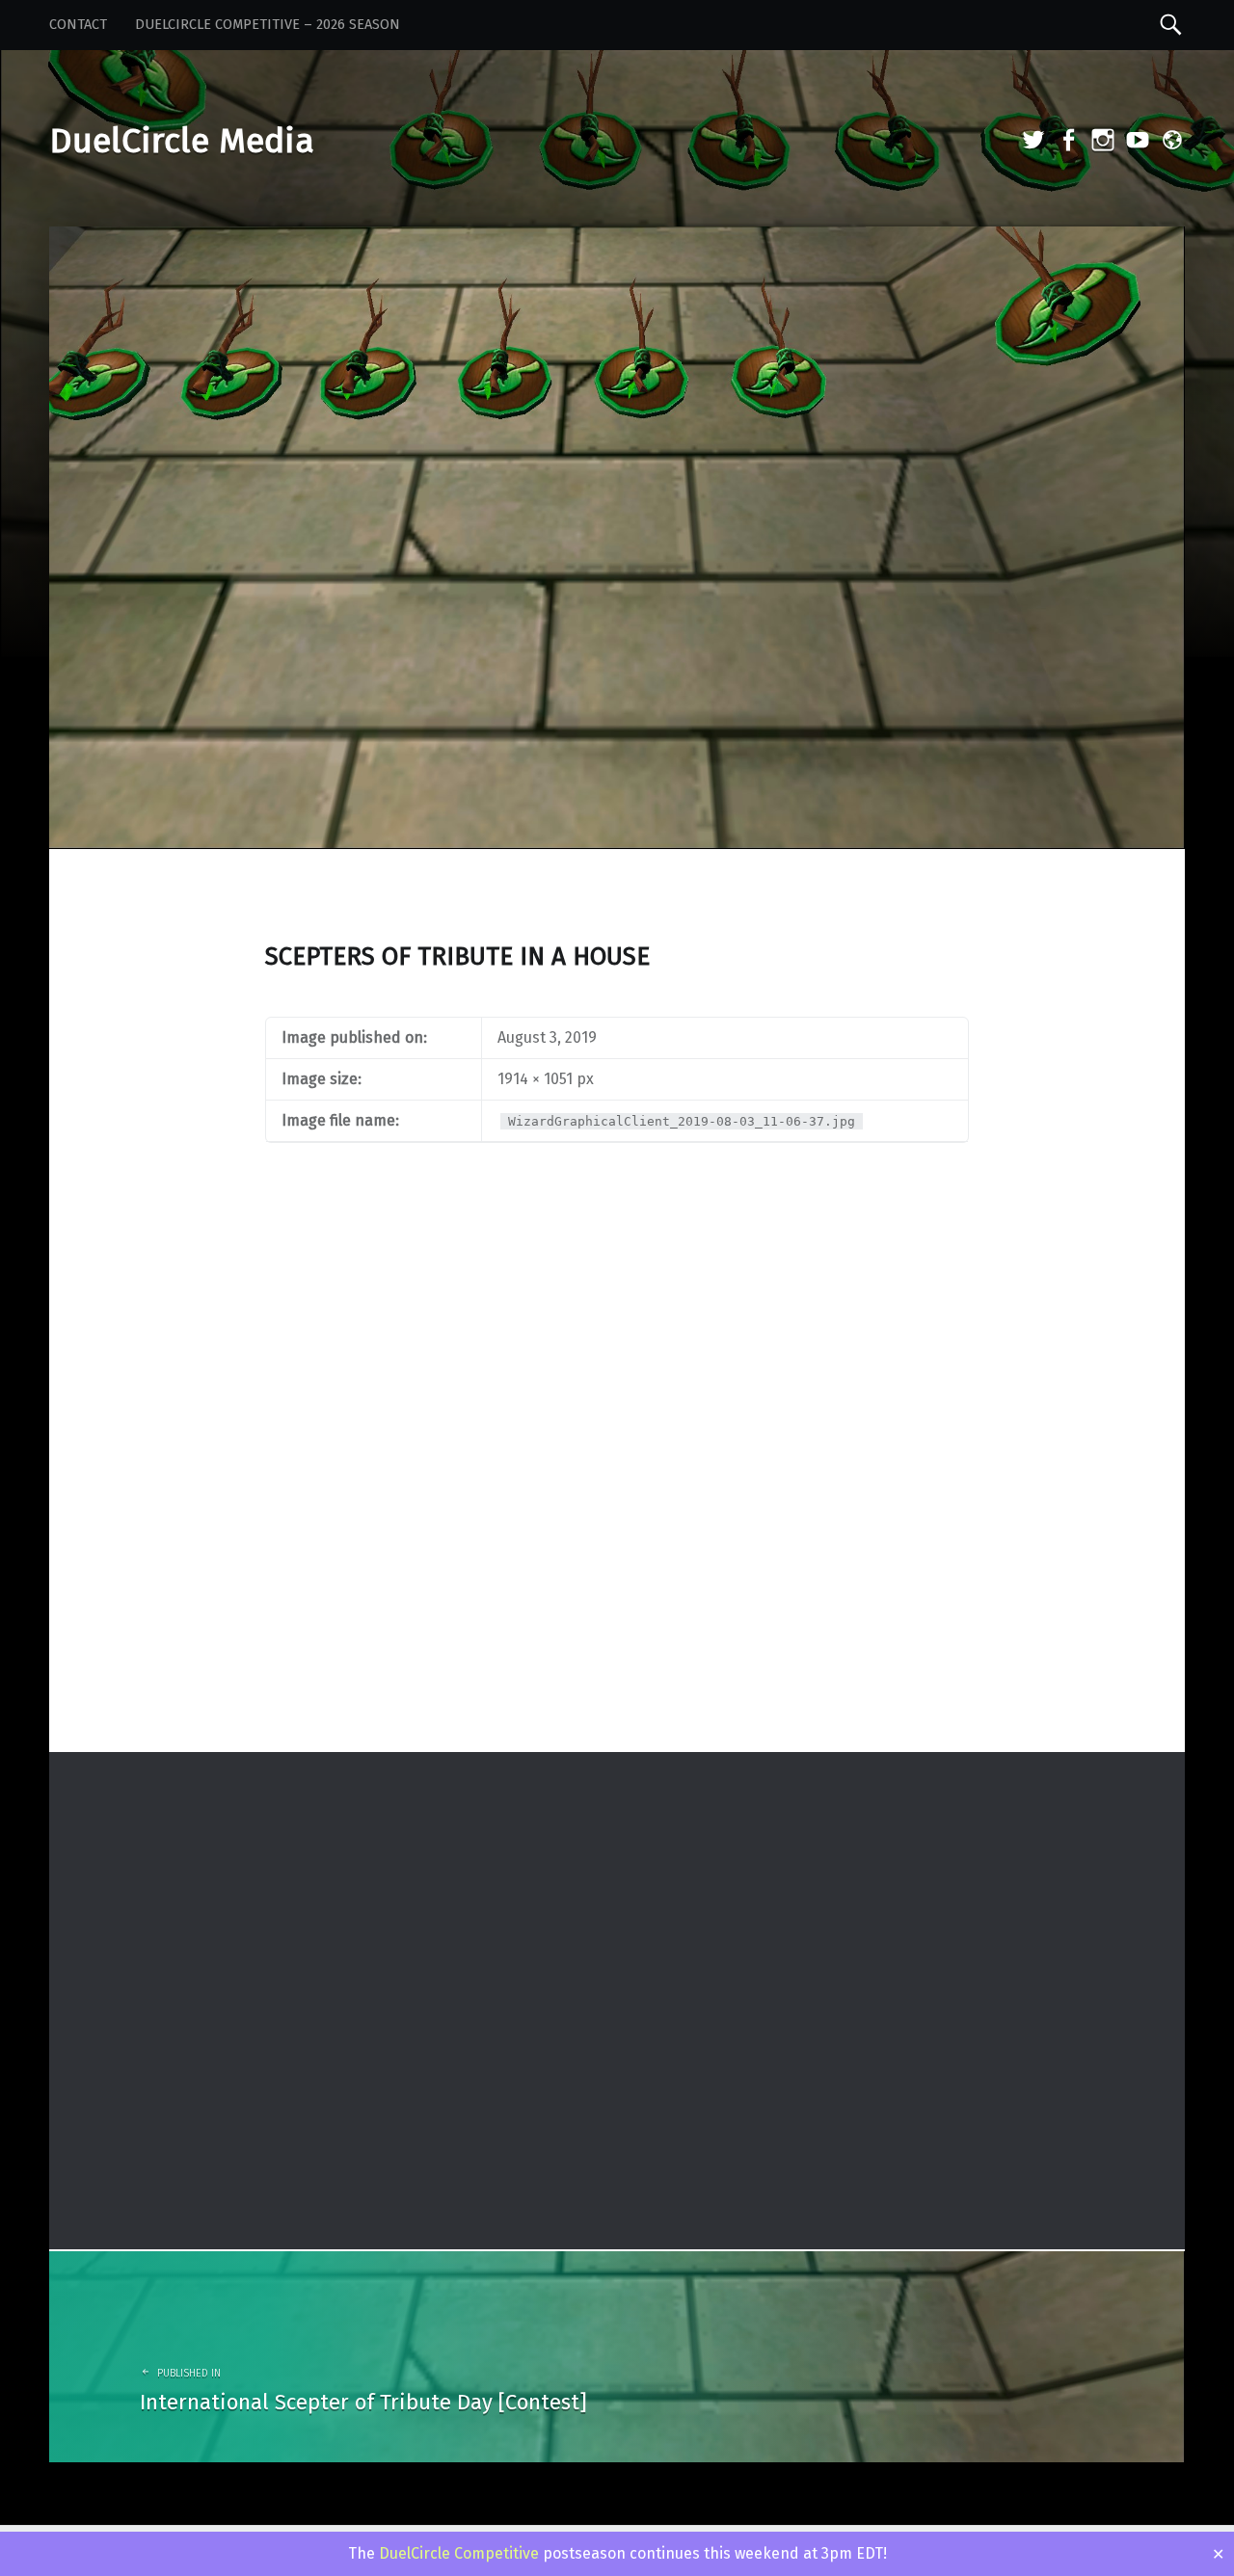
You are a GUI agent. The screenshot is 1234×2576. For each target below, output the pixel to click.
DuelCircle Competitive (459, 2553)
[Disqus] (617, 1500)
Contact (78, 25)
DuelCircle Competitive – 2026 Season (268, 25)
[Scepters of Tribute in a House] (617, 239)
